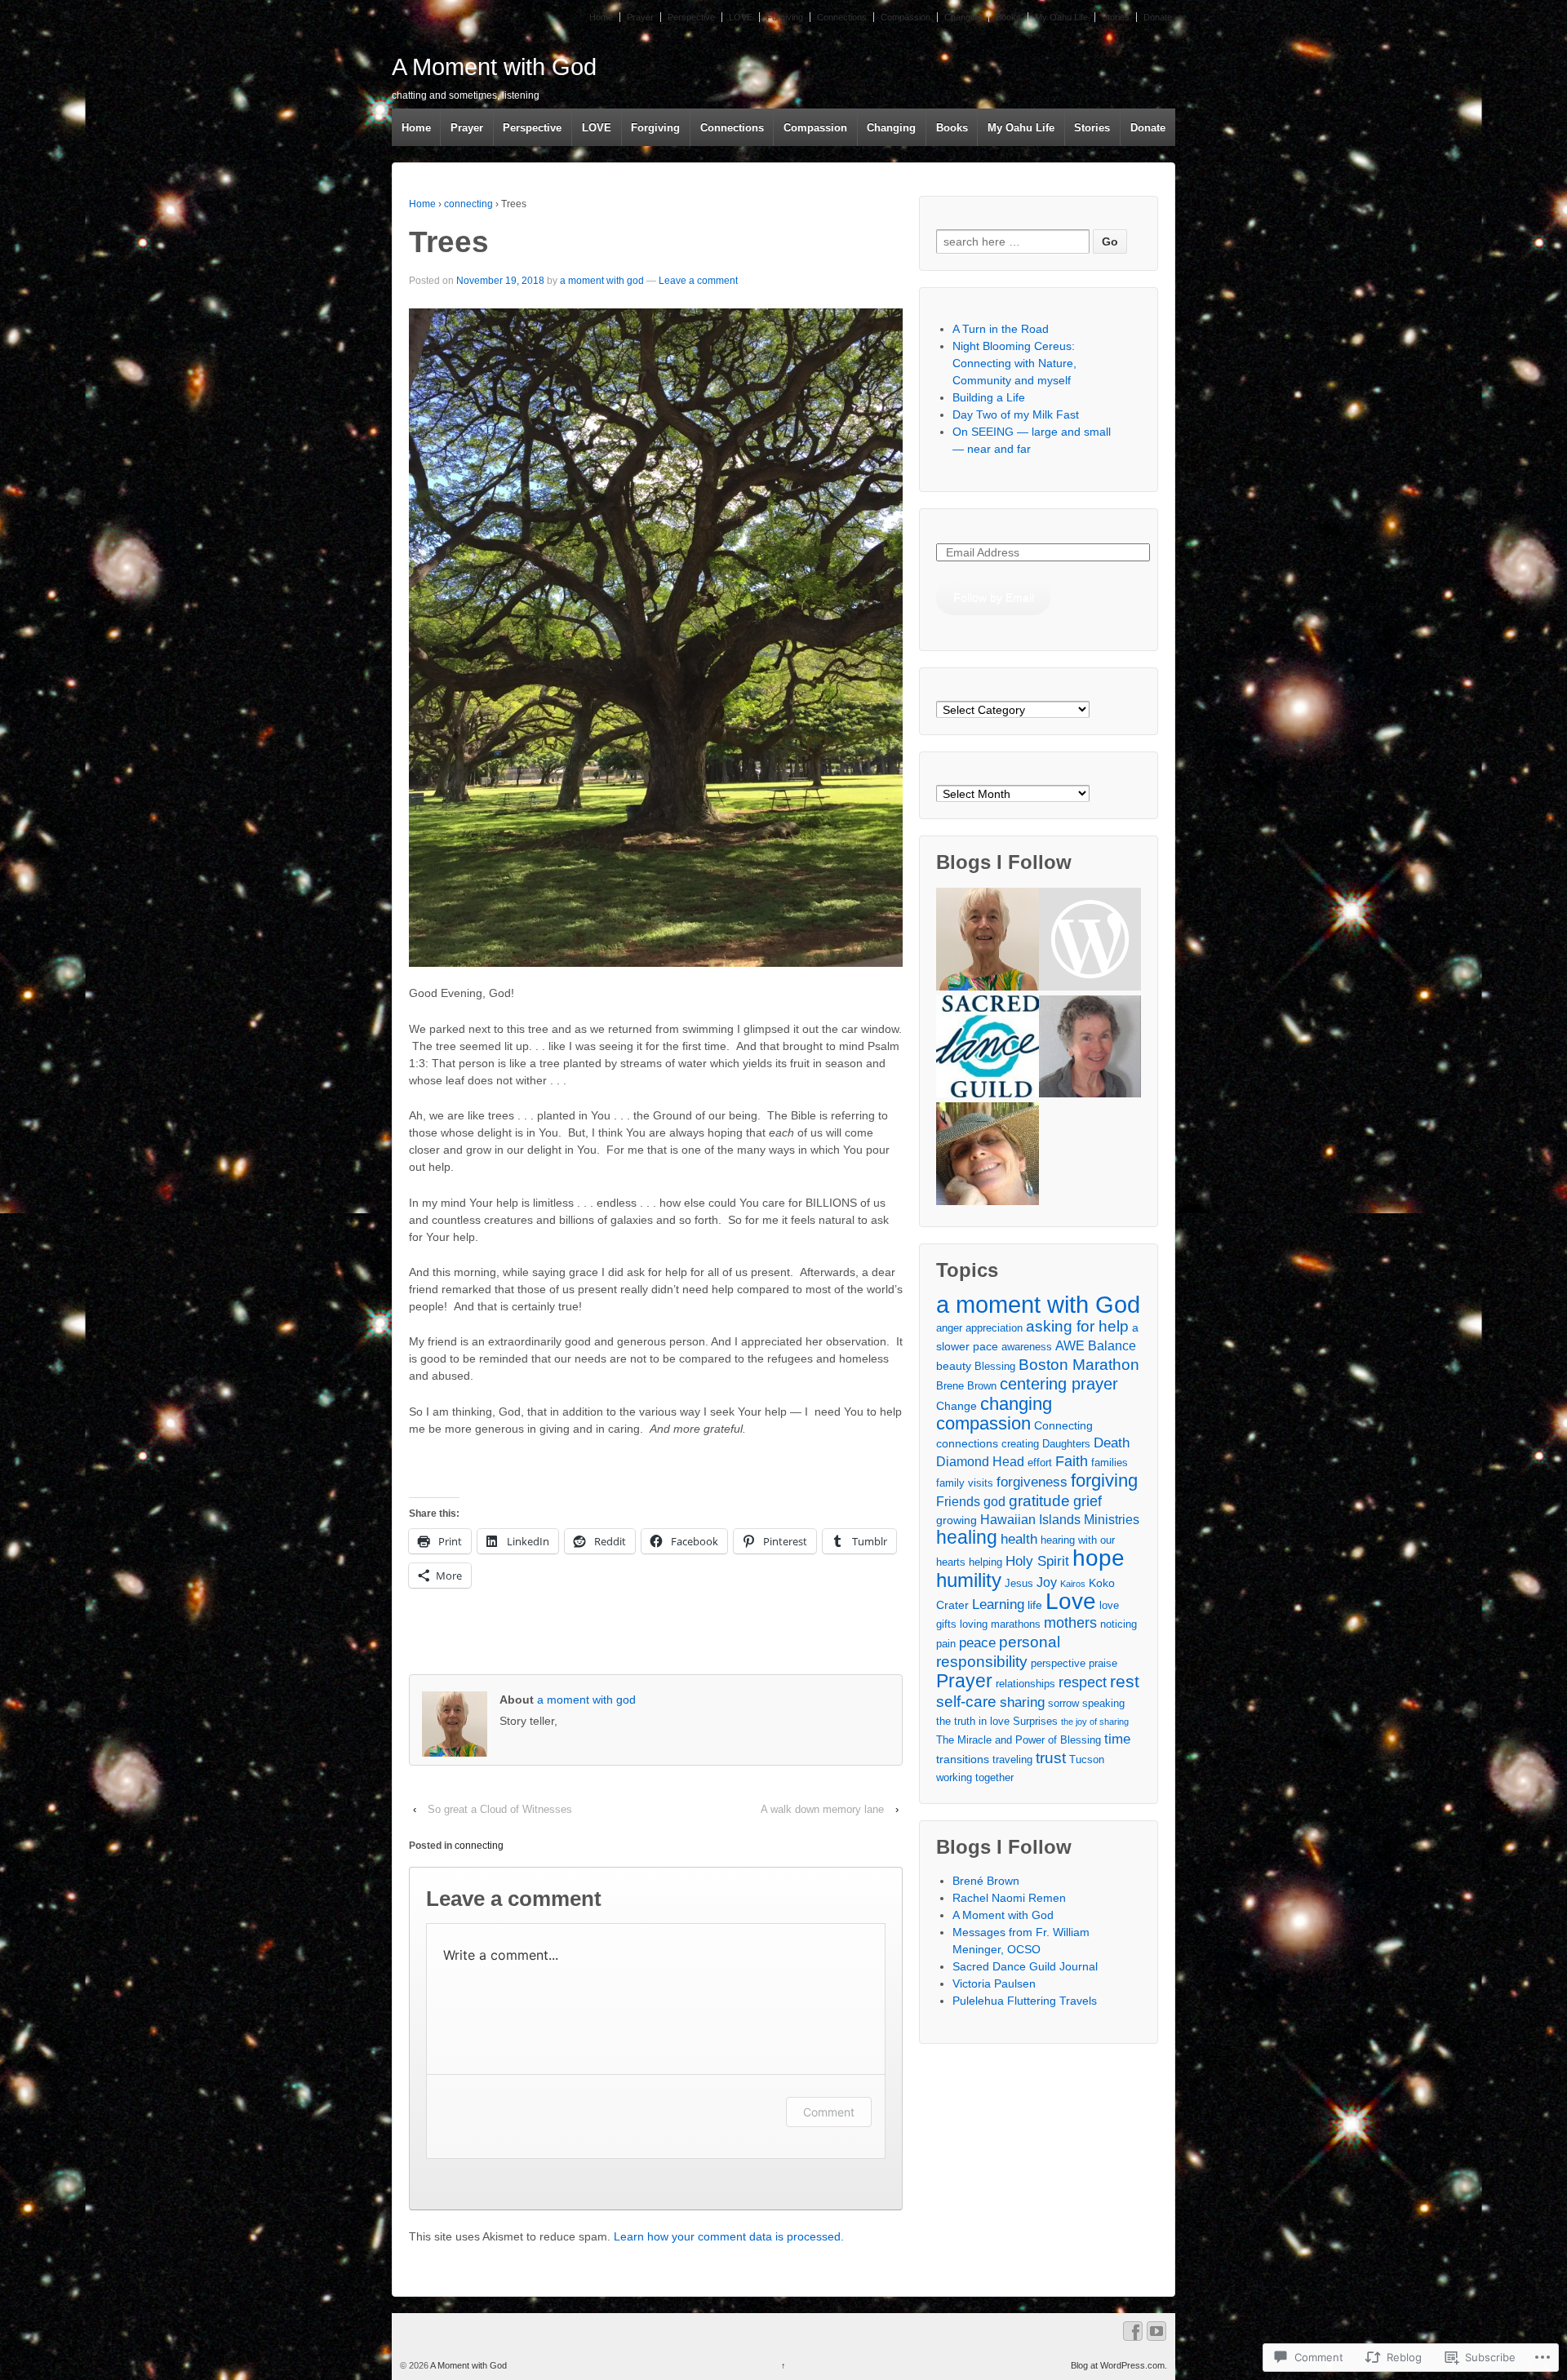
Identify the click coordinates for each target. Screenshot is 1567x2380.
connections (967, 1443)
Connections (842, 17)
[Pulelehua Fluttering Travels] (987, 1156)
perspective (1058, 1664)
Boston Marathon (1079, 1364)
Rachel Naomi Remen (1009, 1898)
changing (1016, 1404)
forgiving (1104, 1480)
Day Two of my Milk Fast (1016, 414)
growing (957, 1520)
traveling (1012, 1760)
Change (957, 1406)
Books (1008, 17)
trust (1051, 1757)
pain (946, 1644)
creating (1020, 1444)
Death (1112, 1443)
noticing (1119, 1624)
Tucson (1087, 1760)
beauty (954, 1366)
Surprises (1035, 1722)
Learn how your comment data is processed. (729, 2236)
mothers (1070, 1623)
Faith (1072, 1461)
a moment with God (1038, 1304)
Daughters (1066, 1444)
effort (1040, 1463)
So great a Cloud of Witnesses (500, 1809)
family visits (965, 1483)
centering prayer (1059, 1384)
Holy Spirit (1037, 1561)
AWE (1070, 1346)
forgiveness (1032, 1482)
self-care (966, 1702)
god (994, 1502)
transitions (963, 1759)
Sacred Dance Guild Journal (1025, 1966)
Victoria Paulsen (994, 1983)
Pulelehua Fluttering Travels (1025, 2001)
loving (974, 1624)
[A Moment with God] (987, 941)
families (1110, 1463)
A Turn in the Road (1001, 329)
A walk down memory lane (822, 1809)
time (1117, 1739)
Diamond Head (980, 1462)
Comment (829, 2112)
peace (977, 1643)
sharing (1022, 1702)
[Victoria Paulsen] (1090, 1049)
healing (967, 1537)
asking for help (1077, 1326)
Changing (963, 17)
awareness (1027, 1347)
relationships (1025, 1684)
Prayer (640, 17)
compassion (983, 1423)
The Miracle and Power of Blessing (1019, 1740)
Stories (1116, 17)
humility (969, 1580)
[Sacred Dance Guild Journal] (987, 1049)
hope (1099, 1558)
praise (1103, 1664)
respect (1083, 1682)
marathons (1016, 1624)
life (1035, 1605)
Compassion (906, 17)
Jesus (1019, 1584)
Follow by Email (994, 597)
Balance (1112, 1346)
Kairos (1073, 1584)
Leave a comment (698, 281)
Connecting (1063, 1425)
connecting (468, 204)
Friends (958, 1502)
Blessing (995, 1367)
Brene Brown (966, 1386)
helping (985, 1562)
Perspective (691, 17)
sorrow (1063, 1704)
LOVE (741, 17)
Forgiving (785, 17)
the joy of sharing (1095, 1722)
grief (1088, 1501)
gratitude (1039, 1500)
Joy (1047, 1582)
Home (601, 17)
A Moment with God (494, 67)
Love (1071, 1601)
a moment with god (602, 281)
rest (1125, 1681)
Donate (1158, 17)
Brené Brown (986, 1881)
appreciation (994, 1328)
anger (949, 1328)
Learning (998, 1604)
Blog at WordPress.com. (1119, 2365)
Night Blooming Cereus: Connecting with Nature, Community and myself (1014, 363)
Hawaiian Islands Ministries (1060, 1520)
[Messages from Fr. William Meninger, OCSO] (1090, 941)
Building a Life (989, 397)
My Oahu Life (1061, 17)
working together (975, 1778)
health (1019, 1539)
